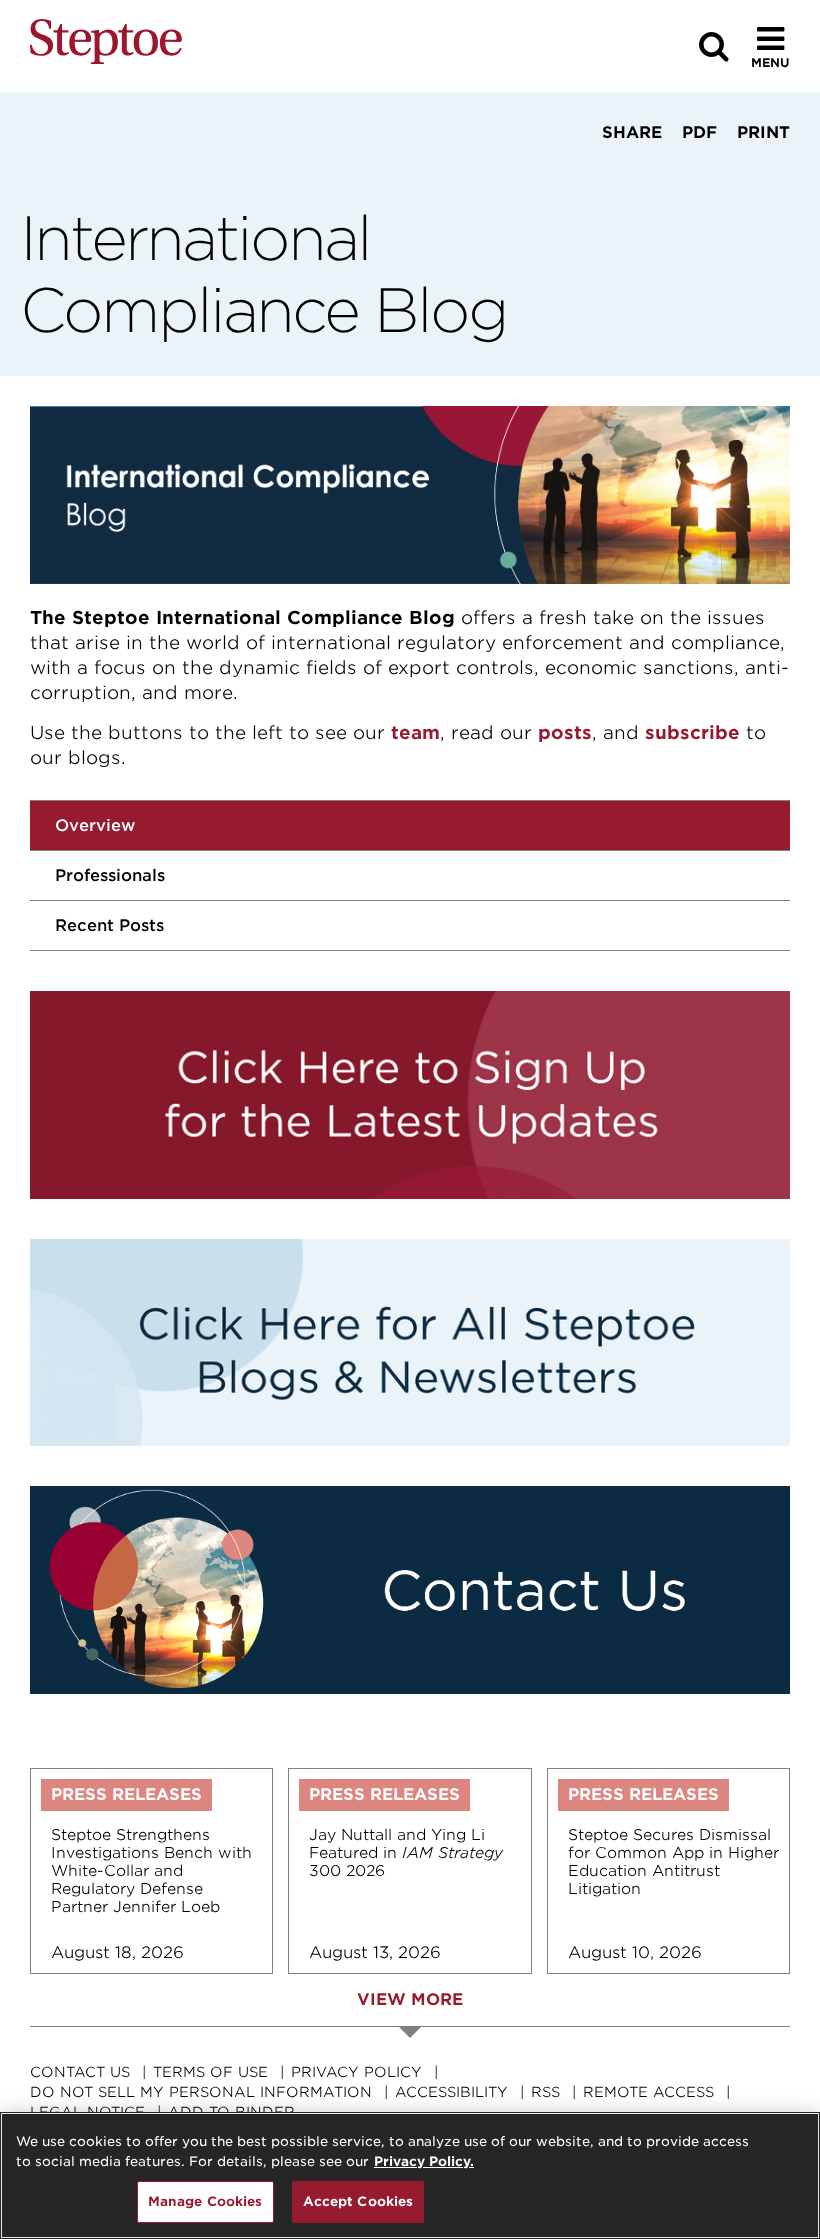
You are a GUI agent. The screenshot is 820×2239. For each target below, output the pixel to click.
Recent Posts (109, 925)
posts (565, 732)
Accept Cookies (358, 2201)
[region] (410, 2175)
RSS (545, 2092)
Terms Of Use (210, 2072)
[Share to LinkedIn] (662, 170)
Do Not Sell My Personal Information (201, 2092)
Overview (95, 825)
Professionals (110, 875)
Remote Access (648, 2092)
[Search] (714, 46)
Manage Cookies (205, 2201)
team (415, 732)
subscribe (692, 732)
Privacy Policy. (424, 2161)
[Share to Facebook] (610, 170)
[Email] (720, 170)
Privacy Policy (356, 2072)
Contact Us (80, 2072)
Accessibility (451, 2092)
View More (410, 1999)
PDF (699, 132)
